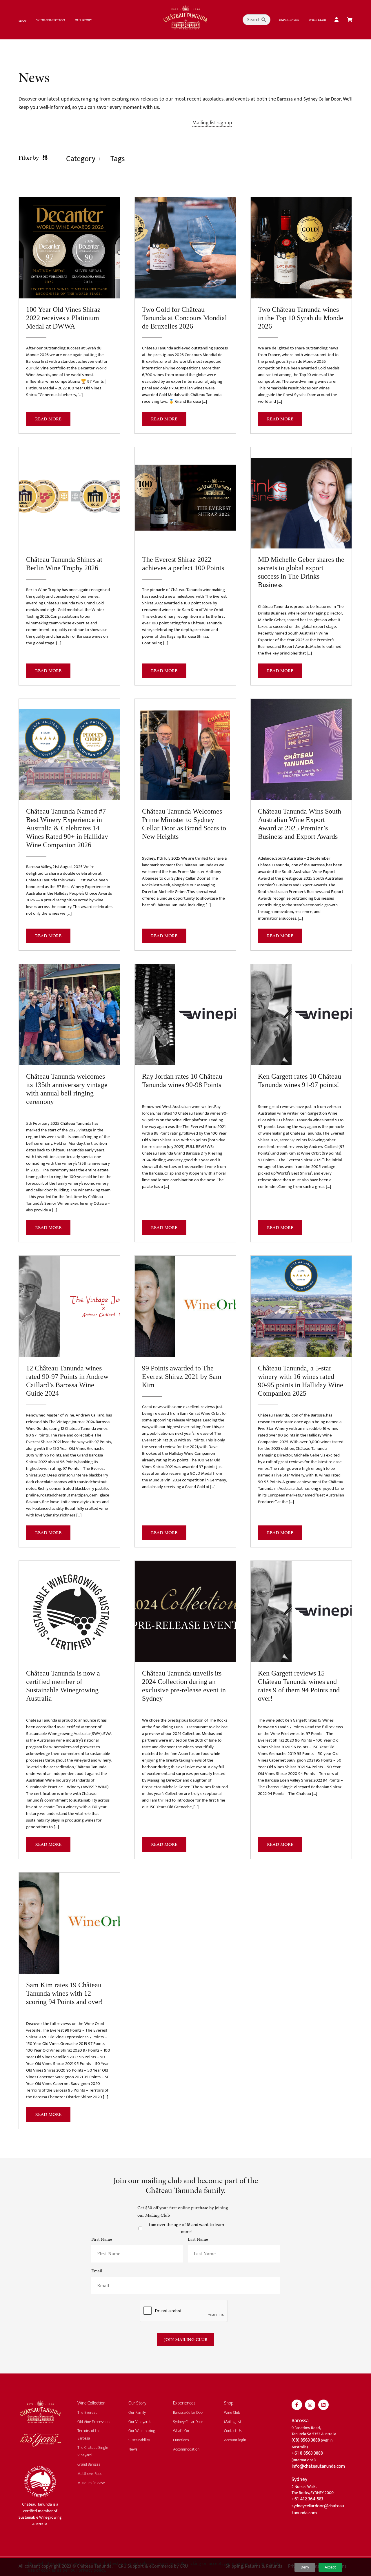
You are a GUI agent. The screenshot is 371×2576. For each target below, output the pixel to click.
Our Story (83, 20)
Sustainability (139, 2440)
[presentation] (184, 2311)
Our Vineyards (140, 2422)
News (133, 2449)
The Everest (87, 2412)
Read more (48, 419)
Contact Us (233, 2431)
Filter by (29, 158)
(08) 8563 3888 (306, 2440)
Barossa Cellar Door (189, 2412)
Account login (235, 2440)
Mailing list (233, 2422)
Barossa (285, 99)
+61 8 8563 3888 (307, 2453)
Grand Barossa (89, 2464)
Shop (22, 21)
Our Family (137, 2412)
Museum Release (91, 2483)
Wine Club (317, 20)
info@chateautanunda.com (318, 2466)
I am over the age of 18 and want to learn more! (187, 2228)
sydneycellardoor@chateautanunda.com (318, 2510)
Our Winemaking (142, 2431)
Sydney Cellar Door (322, 99)
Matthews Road (90, 2474)
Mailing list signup (212, 123)
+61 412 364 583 (307, 2499)
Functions (181, 2440)
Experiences (289, 20)
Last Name (198, 2239)
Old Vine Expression (93, 2422)
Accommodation (186, 2449)
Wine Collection (51, 20)
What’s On (181, 2431)
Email (97, 2271)
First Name (102, 2239)
